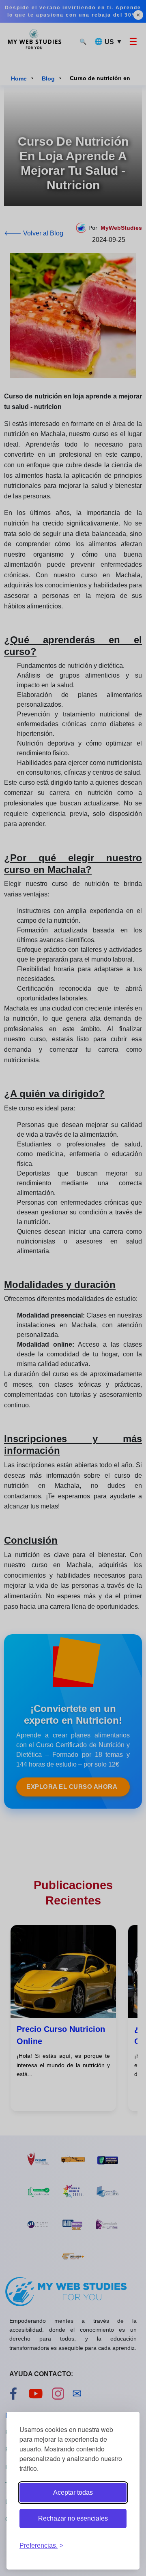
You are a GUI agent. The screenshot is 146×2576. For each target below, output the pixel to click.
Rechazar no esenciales (73, 2518)
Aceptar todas (73, 2492)
